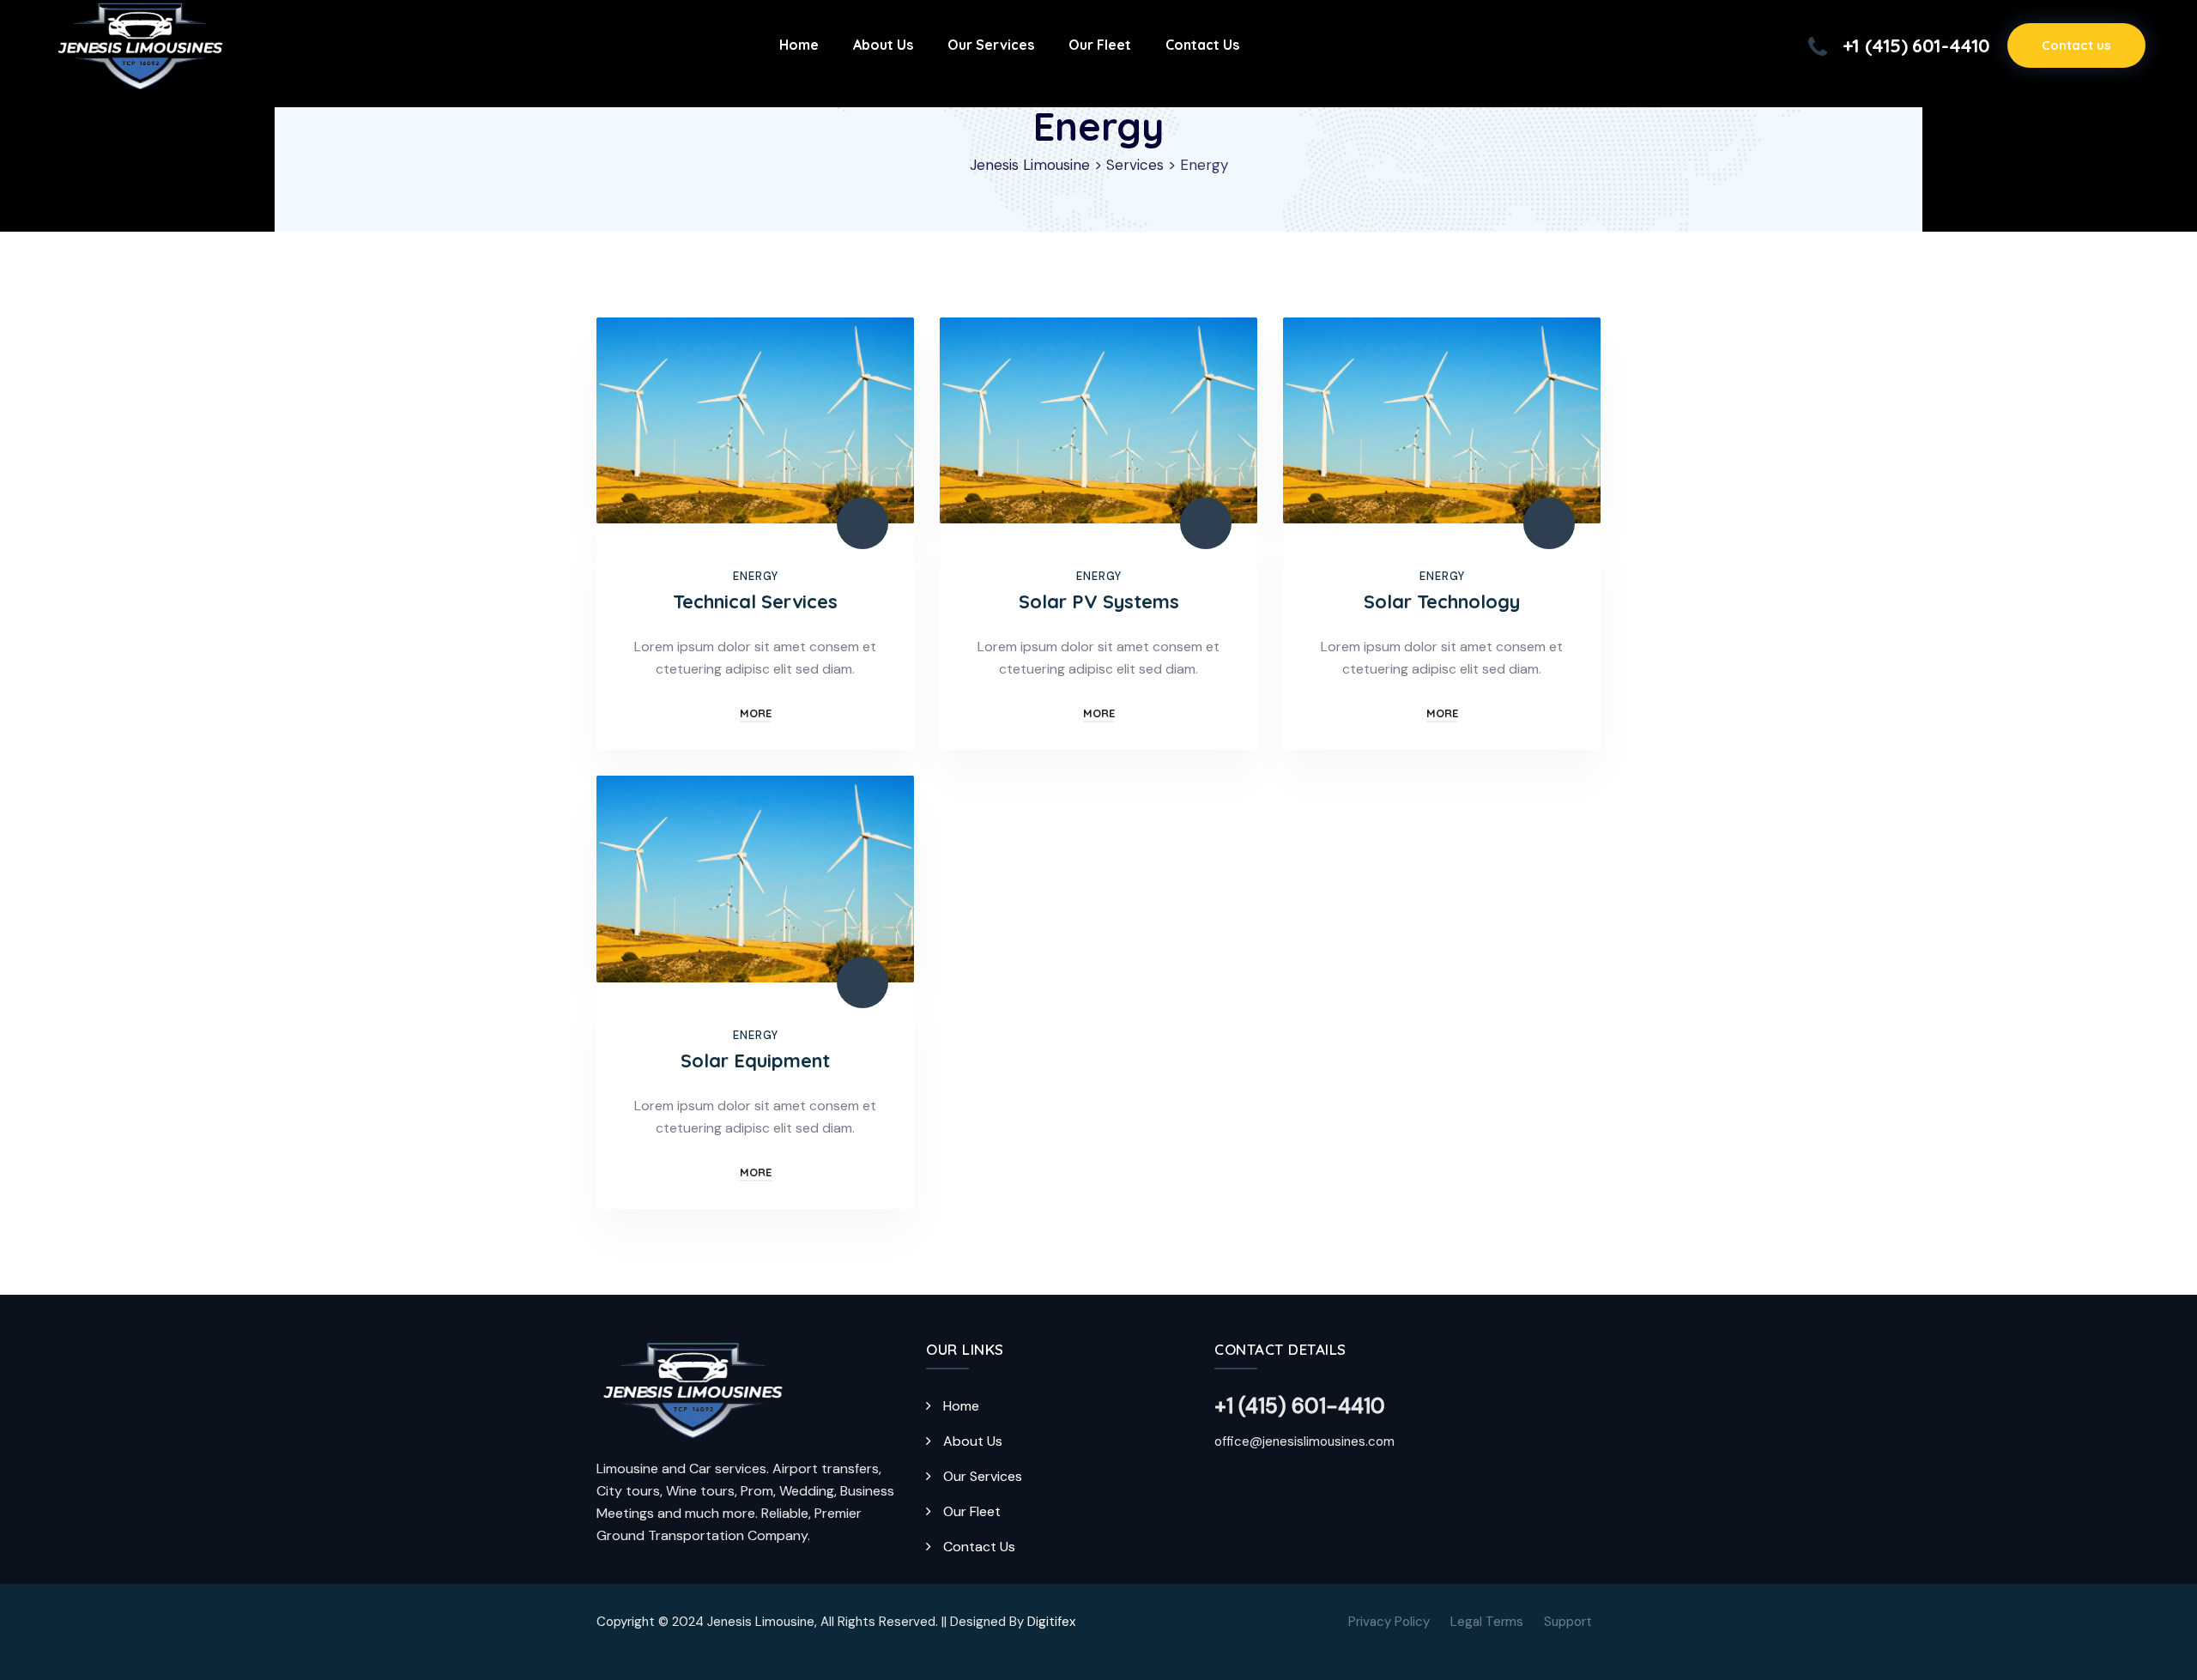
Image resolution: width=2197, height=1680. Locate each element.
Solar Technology (1442, 601)
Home (961, 1406)
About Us (973, 1441)
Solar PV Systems (1099, 601)
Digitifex (1051, 1622)
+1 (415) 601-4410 (1916, 45)
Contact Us (979, 1547)
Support (1568, 1622)
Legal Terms (1487, 1622)
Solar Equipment (755, 1061)
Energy (756, 576)
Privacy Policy (1389, 1622)
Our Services (983, 1476)
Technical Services (755, 601)
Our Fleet (972, 1511)
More (756, 713)
